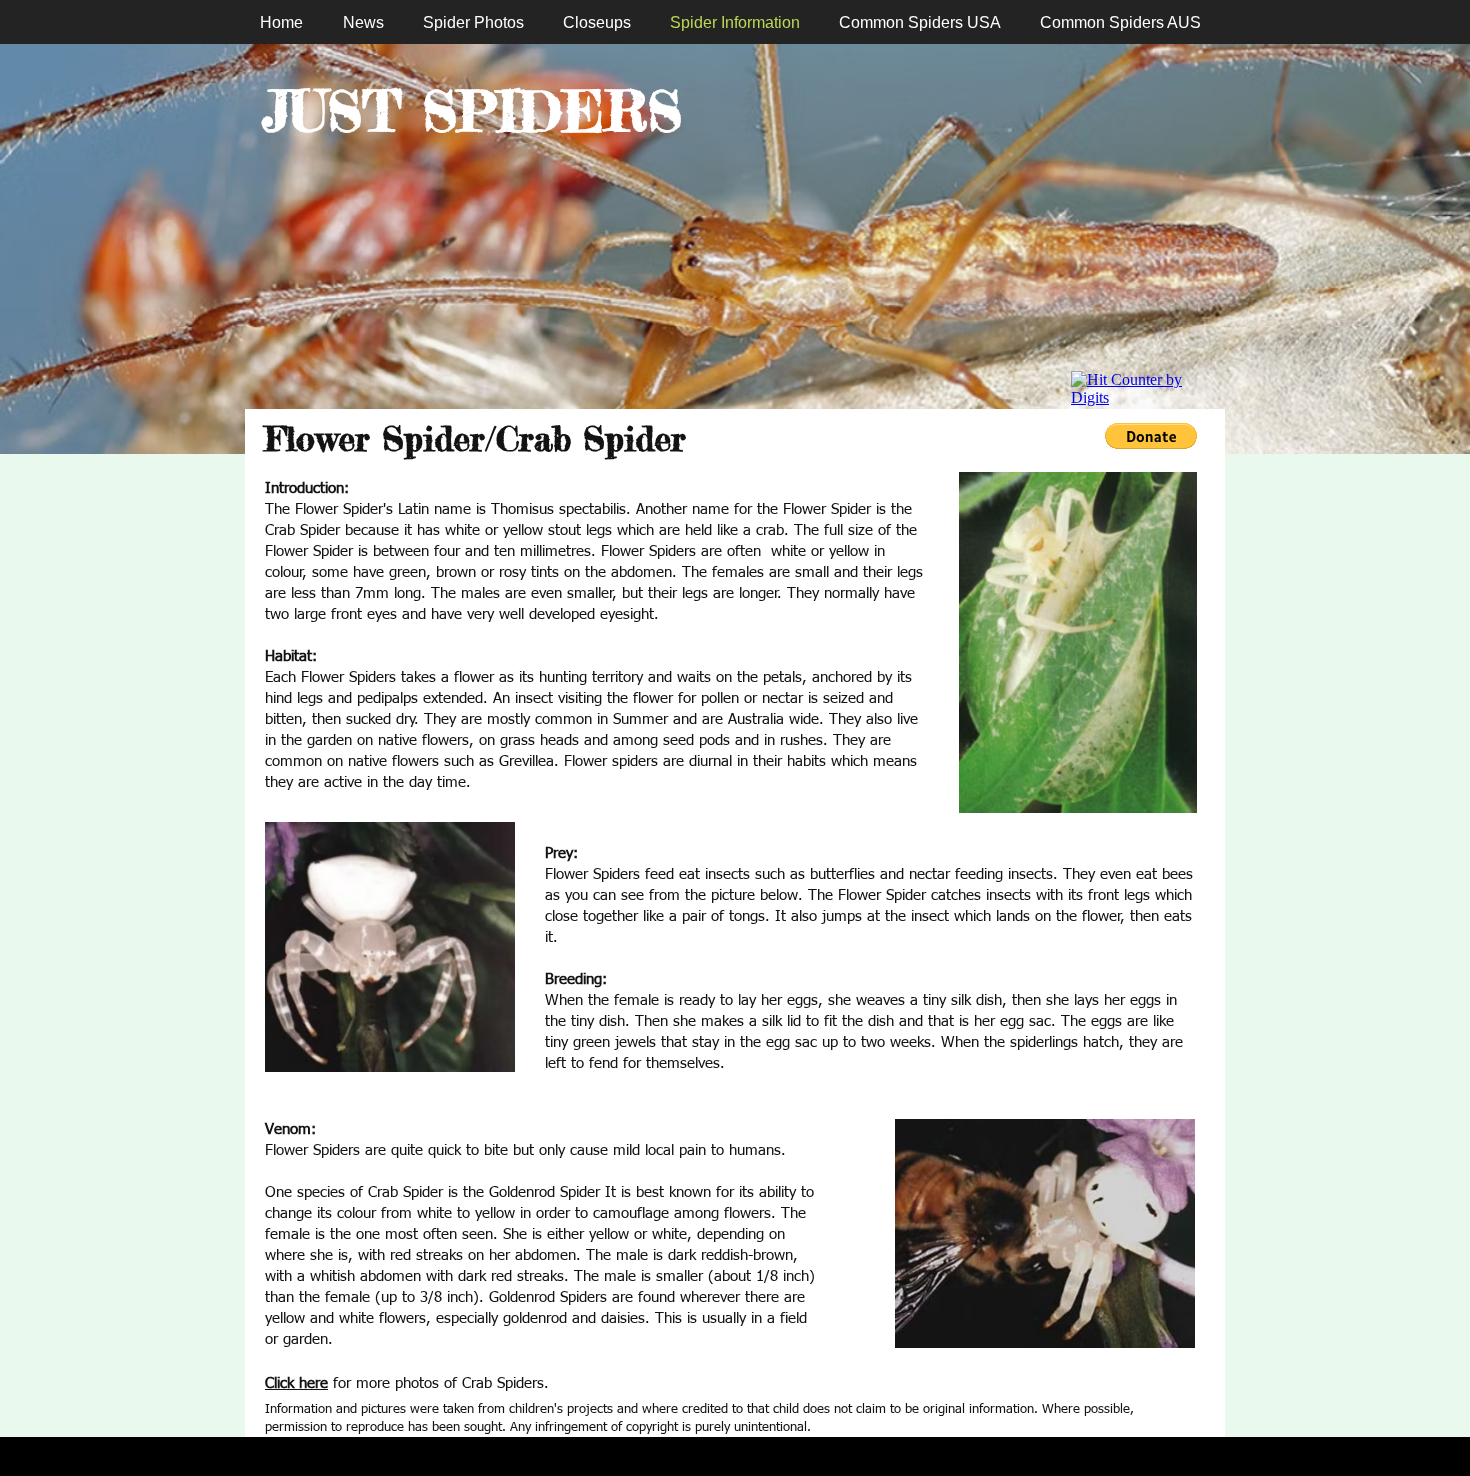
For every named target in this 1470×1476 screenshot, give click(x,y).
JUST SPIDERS (472, 111)
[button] (1151, 436)
